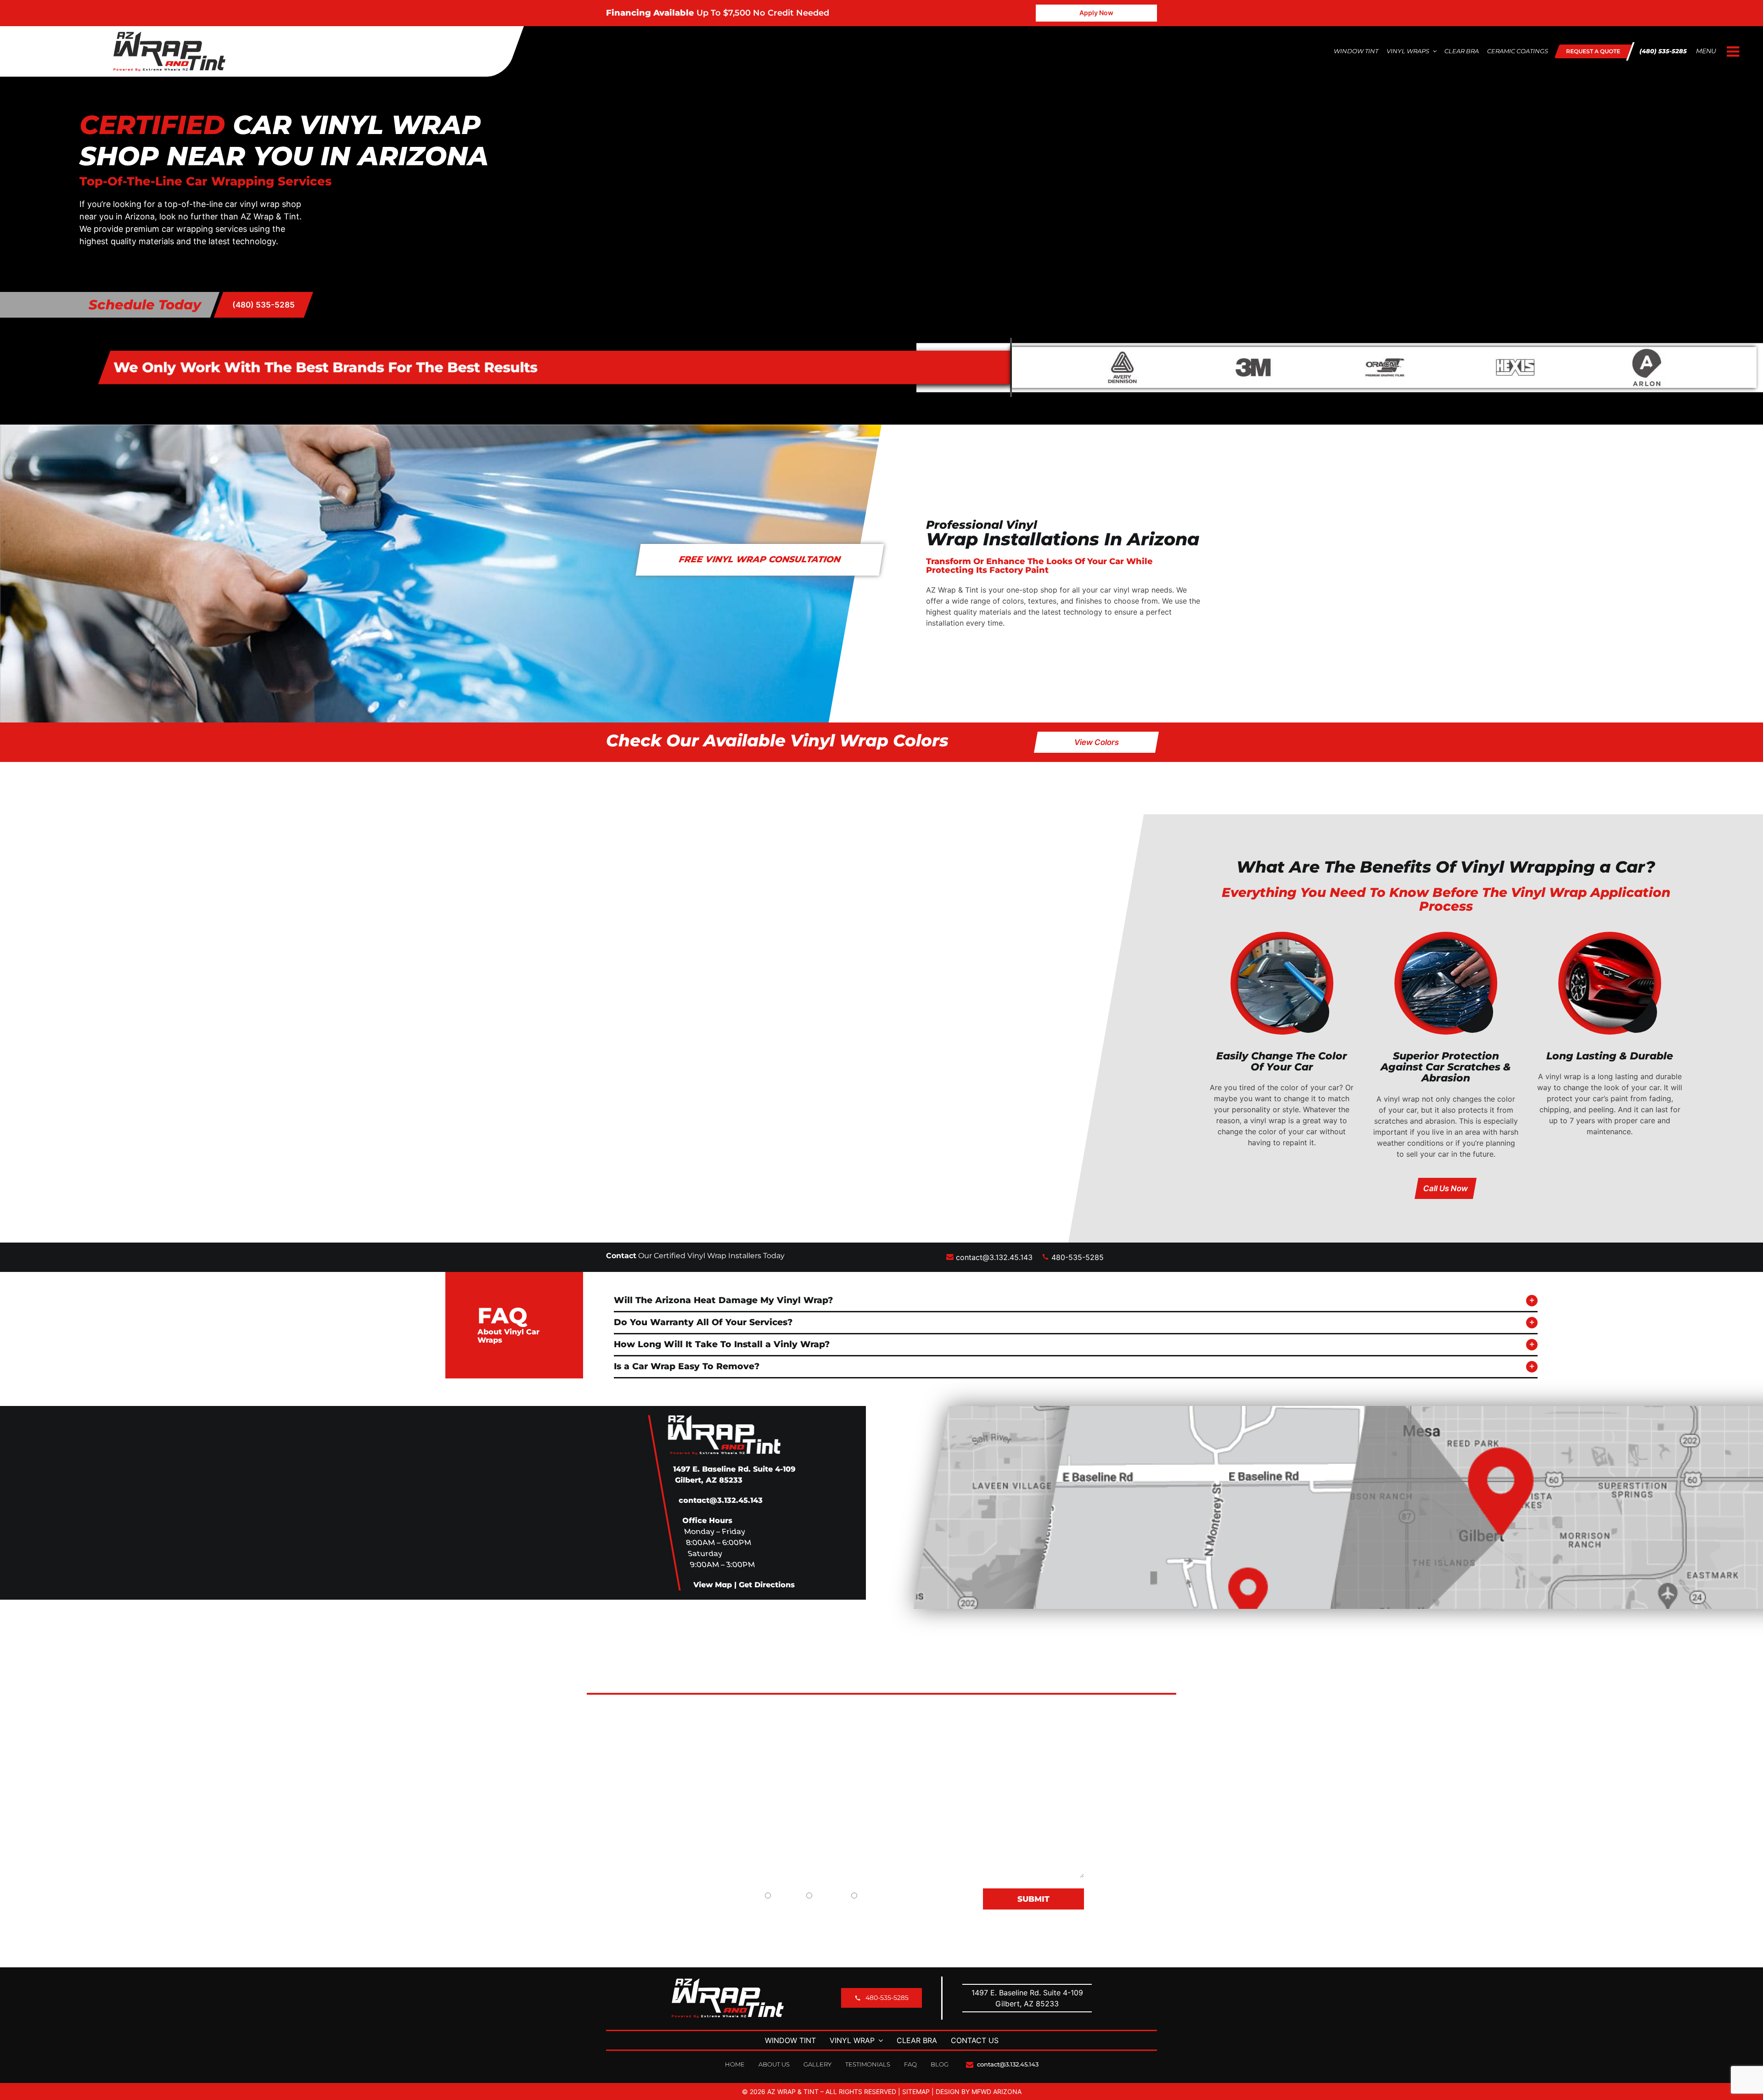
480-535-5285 (1076, 1257)
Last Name (835, 1709)
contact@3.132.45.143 (994, 1257)
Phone (965, 1709)
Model (965, 1740)
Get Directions (767, 1585)
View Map (713, 1585)
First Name (698, 1709)
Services (983, 1775)
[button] (1076, 1301)
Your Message (704, 1800)
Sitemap (916, 2092)
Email (688, 1770)
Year (687, 1740)
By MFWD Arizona (991, 2092)
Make (826, 1740)
